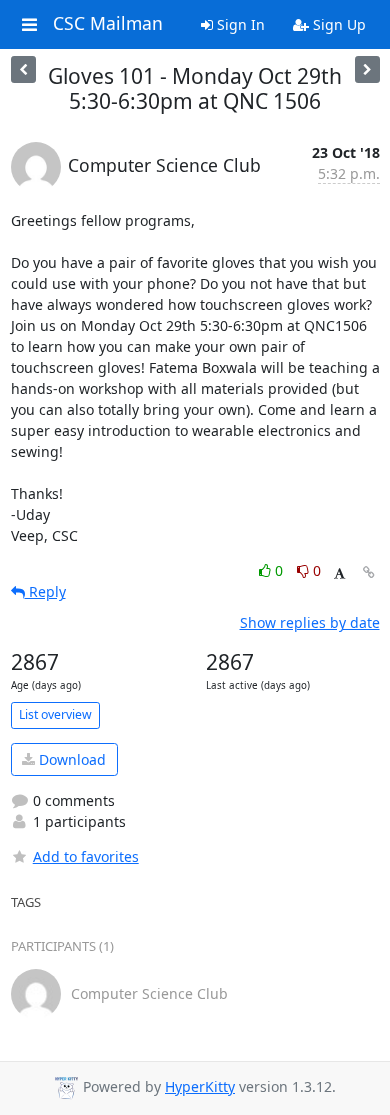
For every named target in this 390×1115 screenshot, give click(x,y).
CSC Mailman (108, 24)
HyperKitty (200, 1086)
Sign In (239, 24)
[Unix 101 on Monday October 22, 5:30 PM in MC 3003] (367, 69)
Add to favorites (86, 856)
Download (70, 759)
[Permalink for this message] (369, 572)
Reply (45, 591)
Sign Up (337, 24)
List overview (55, 714)
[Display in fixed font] (339, 573)
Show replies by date (310, 622)
